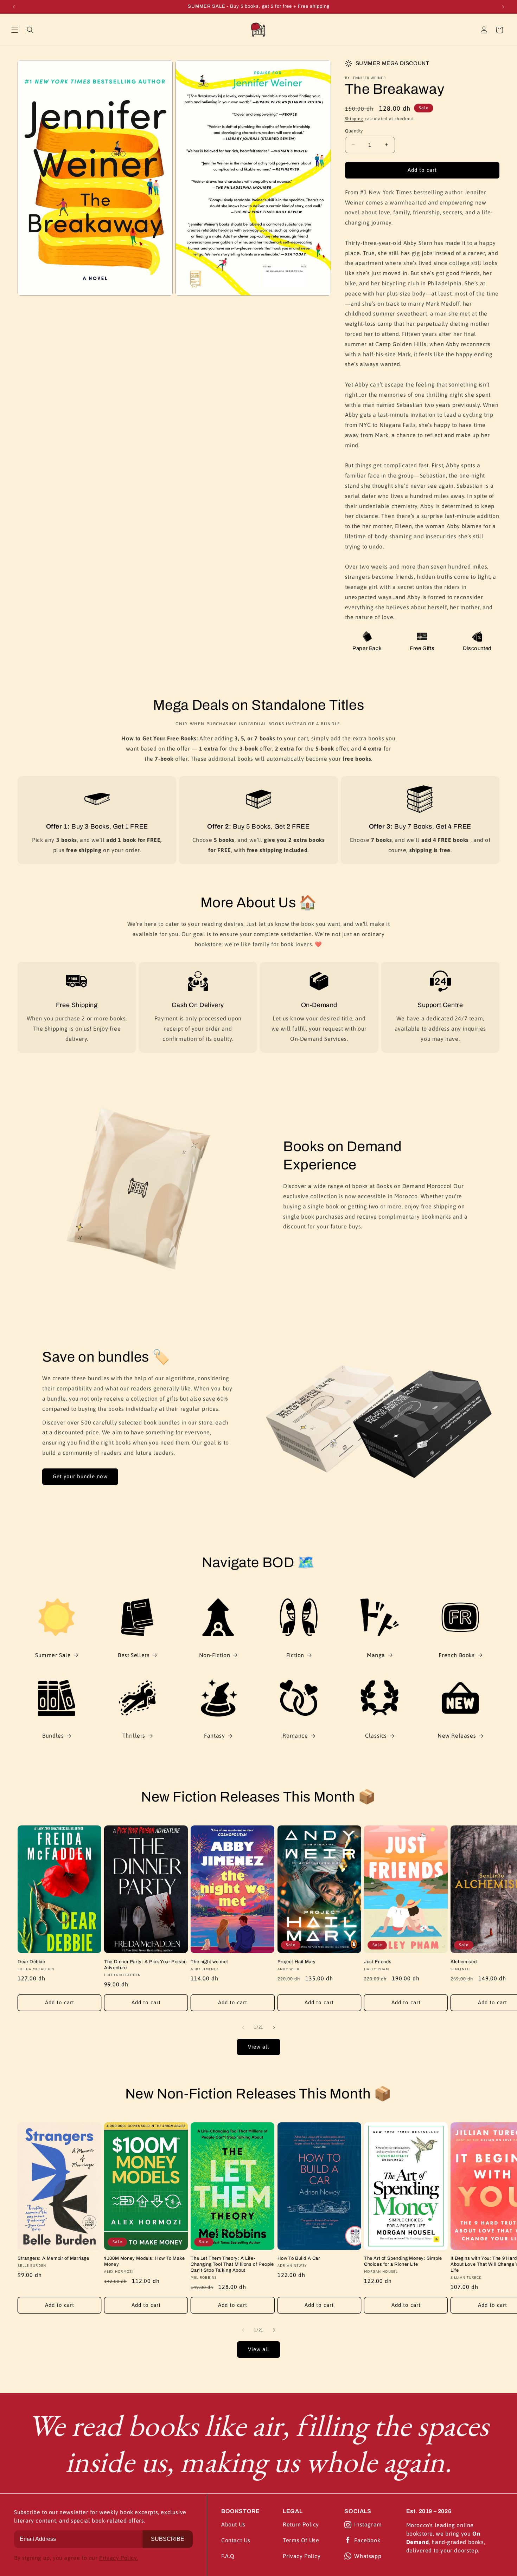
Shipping (354, 119)
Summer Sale (53, 1655)
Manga (376, 1655)
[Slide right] (274, 2027)
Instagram (368, 2524)
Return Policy (301, 2524)
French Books (457, 1655)
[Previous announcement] (14, 7)
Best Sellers (134, 1655)
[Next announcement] (503, 7)
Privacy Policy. (119, 2558)
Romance (295, 1735)
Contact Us (236, 2540)
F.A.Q (228, 2556)
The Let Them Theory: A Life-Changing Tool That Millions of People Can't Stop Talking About (232, 2264)
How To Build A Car (299, 2258)
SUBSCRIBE (168, 2539)
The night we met (209, 1962)
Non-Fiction (215, 1655)
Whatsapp (368, 2556)
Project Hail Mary (297, 1962)
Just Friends (378, 1962)
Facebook (367, 2540)
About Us (233, 2524)
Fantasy (214, 1735)
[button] (15, 30)
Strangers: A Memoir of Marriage (53, 2258)
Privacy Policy (302, 2556)
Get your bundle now (80, 1476)
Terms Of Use (301, 2540)
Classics (376, 1735)
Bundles (53, 1735)
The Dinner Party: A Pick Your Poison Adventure (145, 1965)
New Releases (457, 1735)
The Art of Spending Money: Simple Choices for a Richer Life (403, 2261)
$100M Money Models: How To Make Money (145, 2261)
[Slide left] (243, 2027)
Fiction (295, 1655)
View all (258, 2047)
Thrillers (134, 1735)
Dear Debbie (31, 1962)
